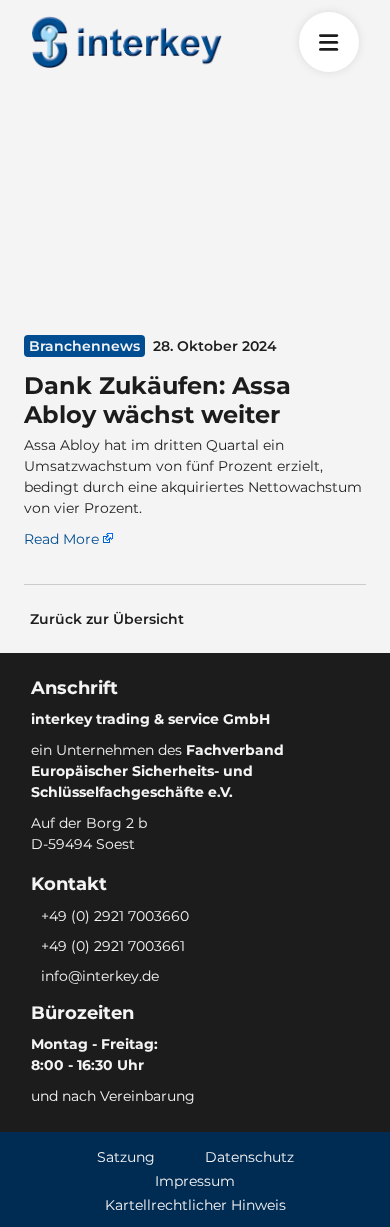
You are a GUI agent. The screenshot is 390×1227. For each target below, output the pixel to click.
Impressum (195, 1181)
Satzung (126, 1157)
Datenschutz (249, 1157)
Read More (61, 539)
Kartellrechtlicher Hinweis (195, 1205)
